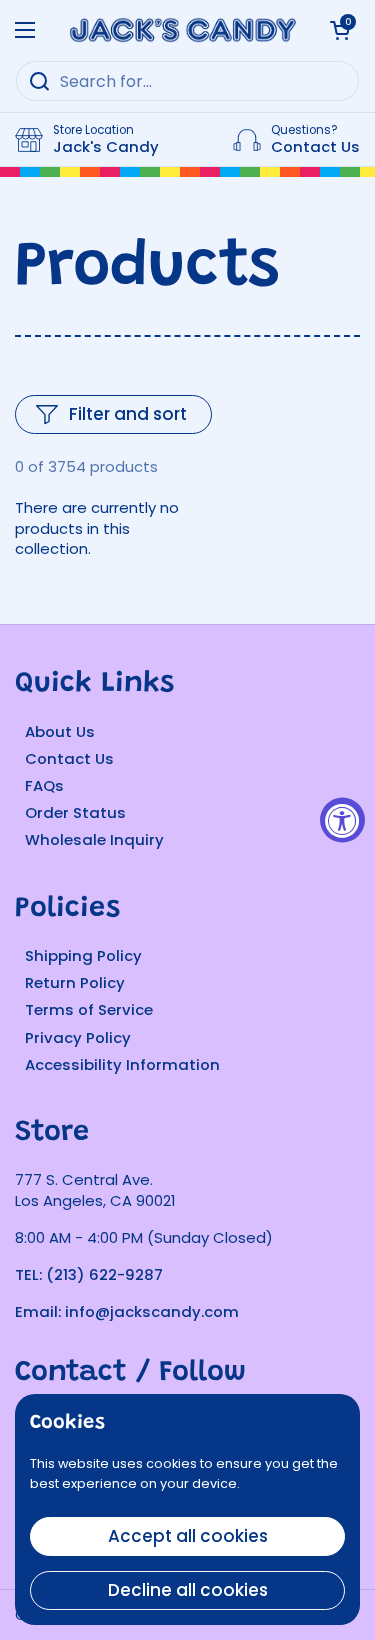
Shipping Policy (83, 955)
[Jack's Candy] (182, 30)
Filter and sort (128, 414)
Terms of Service (89, 1009)
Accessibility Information (122, 1064)
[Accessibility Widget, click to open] (342, 820)
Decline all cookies (188, 1590)
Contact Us (69, 758)
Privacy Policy (78, 1037)
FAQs (44, 785)
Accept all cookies (188, 1536)
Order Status (75, 812)
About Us (60, 731)
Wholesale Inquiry (94, 839)
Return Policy (75, 982)
